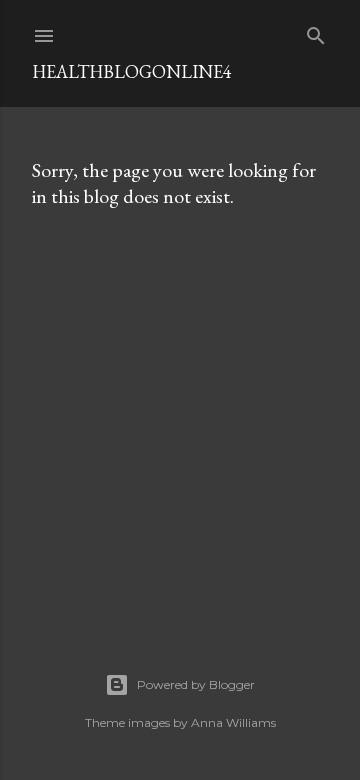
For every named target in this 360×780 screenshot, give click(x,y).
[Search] (316, 31)
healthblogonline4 (132, 71)
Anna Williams (233, 722)
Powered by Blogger (196, 684)
